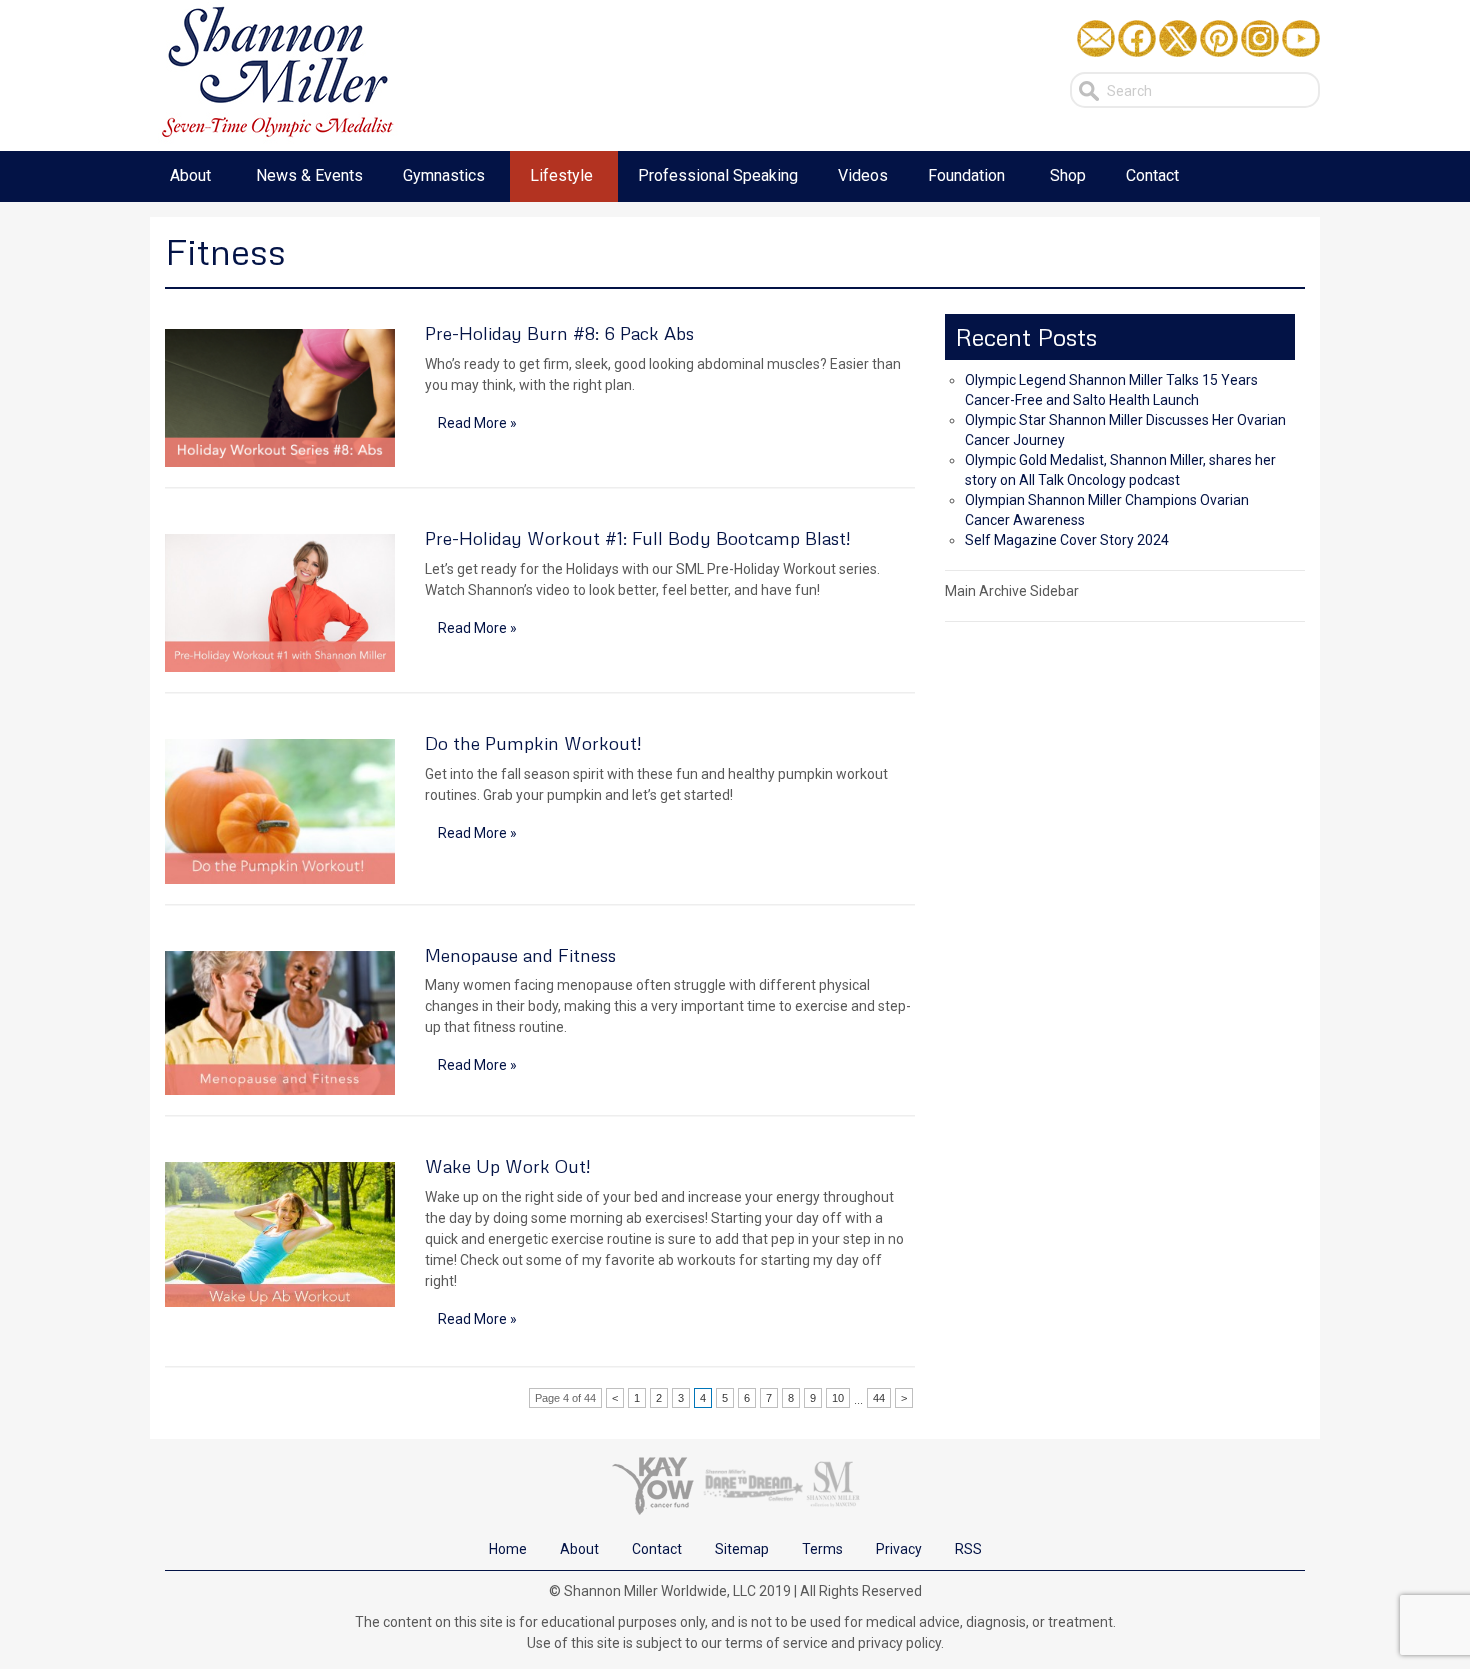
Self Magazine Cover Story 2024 (1067, 540)
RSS (968, 1549)
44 (879, 1398)
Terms (822, 1549)
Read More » (477, 423)
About (579, 1549)
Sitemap (742, 1549)
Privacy (899, 1549)
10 (838, 1398)
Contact (657, 1549)
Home (508, 1549)
